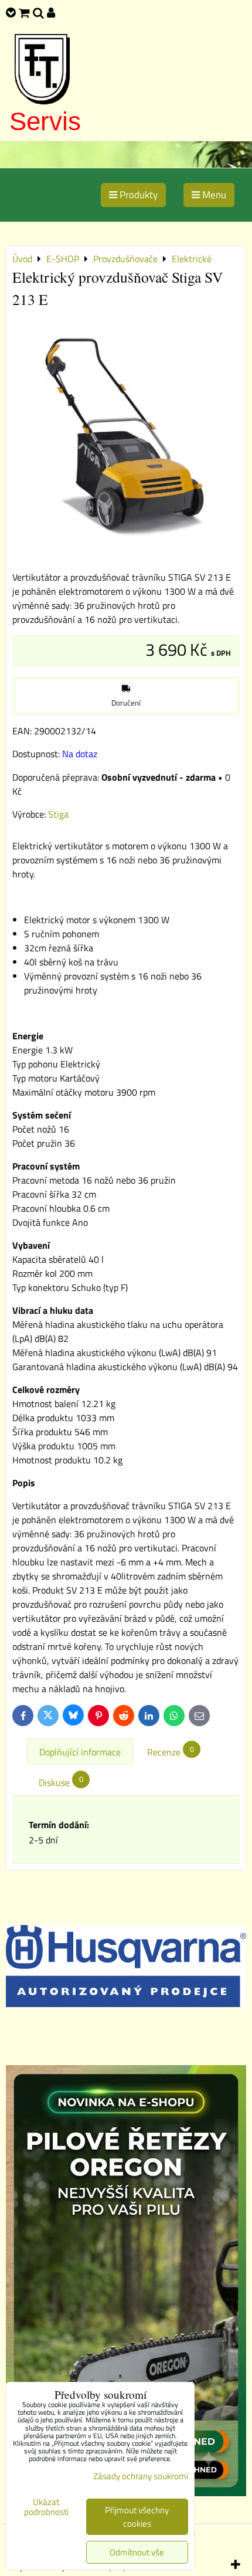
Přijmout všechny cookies (137, 2517)
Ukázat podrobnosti (46, 2507)
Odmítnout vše (137, 2552)
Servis (45, 121)
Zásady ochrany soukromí (141, 2476)
